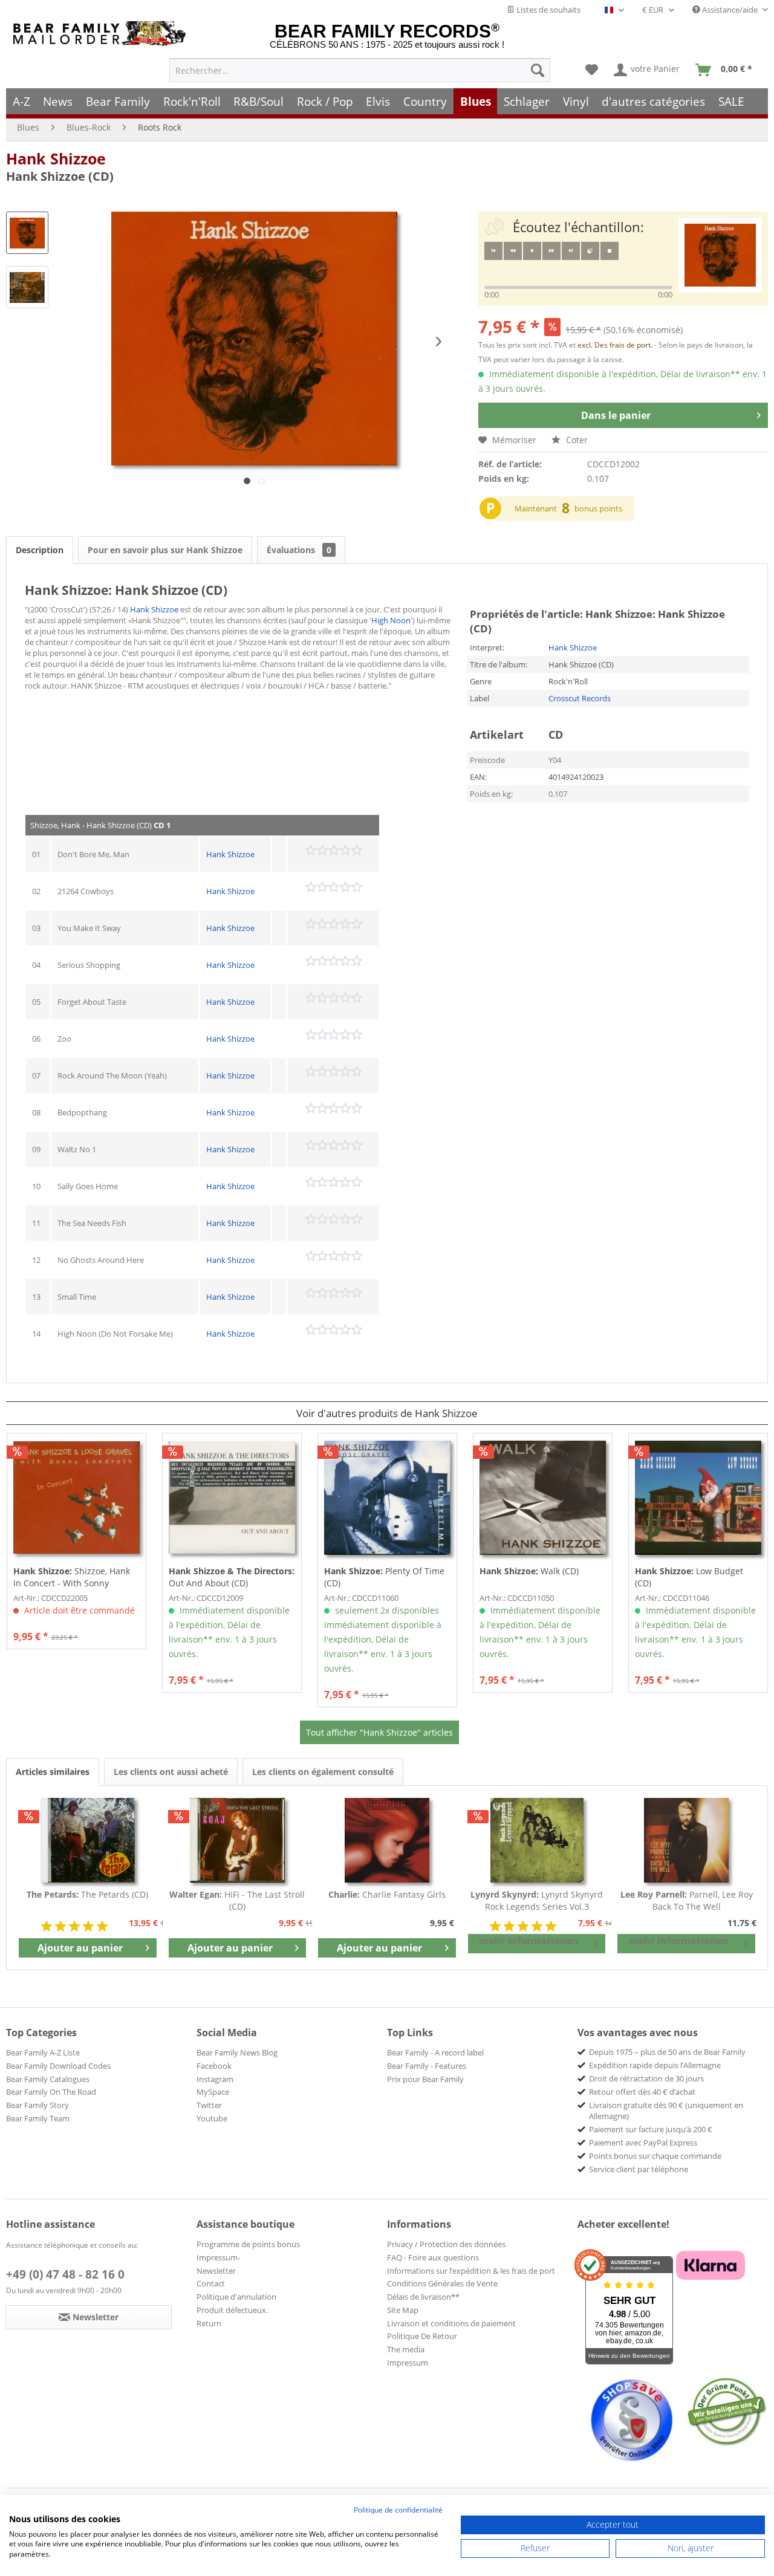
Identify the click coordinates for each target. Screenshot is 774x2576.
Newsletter (216, 2271)
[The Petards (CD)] (88, 1840)
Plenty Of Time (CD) (384, 1577)
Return (209, 2323)
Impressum (408, 2363)
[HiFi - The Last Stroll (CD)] (238, 1840)
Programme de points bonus (248, 2244)
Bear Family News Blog (237, 2052)
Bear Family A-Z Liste (43, 2052)
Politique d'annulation (236, 2297)
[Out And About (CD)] (232, 1497)
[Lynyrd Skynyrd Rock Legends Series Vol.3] (537, 1840)
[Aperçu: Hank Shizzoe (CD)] (27, 233)
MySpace (213, 2092)
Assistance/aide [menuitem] (730, 10)
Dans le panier (616, 415)
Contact (211, 2283)
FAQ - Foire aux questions (433, 2257)
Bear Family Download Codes (58, 2066)
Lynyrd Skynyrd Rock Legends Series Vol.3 (537, 1900)
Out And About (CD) (232, 1577)
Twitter (209, 2105)
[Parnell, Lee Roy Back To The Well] (686, 1840)
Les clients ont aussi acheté (171, 1772)
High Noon (391, 620)
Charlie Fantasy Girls (387, 1894)
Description (40, 550)
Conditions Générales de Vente (442, 2283)
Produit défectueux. (232, 2310)
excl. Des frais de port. (616, 345)
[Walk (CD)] (543, 1497)
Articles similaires (53, 1772)
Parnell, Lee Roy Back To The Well (687, 1900)
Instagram (215, 2079)
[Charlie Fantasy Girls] (387, 1840)
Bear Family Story (37, 2105)
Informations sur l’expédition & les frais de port (471, 2271)
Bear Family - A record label (435, 2052)
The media (406, 2349)
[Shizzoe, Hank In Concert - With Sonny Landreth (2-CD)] (76, 1497)
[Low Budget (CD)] (698, 1497)
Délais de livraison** (423, 2297)
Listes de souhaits (548, 10)
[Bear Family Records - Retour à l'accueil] (102, 34)
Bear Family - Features (427, 2066)
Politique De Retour (422, 2336)
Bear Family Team (38, 2118)
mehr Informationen (529, 1941)
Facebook (214, 2066)
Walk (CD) (529, 1571)
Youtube (212, 2118)
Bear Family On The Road (51, 2092)
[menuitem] (360, 70)
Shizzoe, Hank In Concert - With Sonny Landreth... (72, 1577)
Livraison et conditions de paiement (451, 2323)
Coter (576, 440)
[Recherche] (538, 70)
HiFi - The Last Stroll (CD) (237, 1900)
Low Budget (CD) (689, 1577)
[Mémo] (592, 70)
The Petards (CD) (87, 1894)
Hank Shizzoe (56, 158)
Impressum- (218, 2257)
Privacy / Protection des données (446, 2244)
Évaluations (299, 550)
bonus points (598, 508)
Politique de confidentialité (398, 2510)
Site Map (403, 2310)
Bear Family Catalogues (48, 2079)
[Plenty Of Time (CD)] (387, 1497)
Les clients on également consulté (323, 1772)
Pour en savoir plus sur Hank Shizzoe (165, 550)
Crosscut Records (580, 698)
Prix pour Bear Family (425, 2079)
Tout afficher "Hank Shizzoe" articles (379, 1732)
